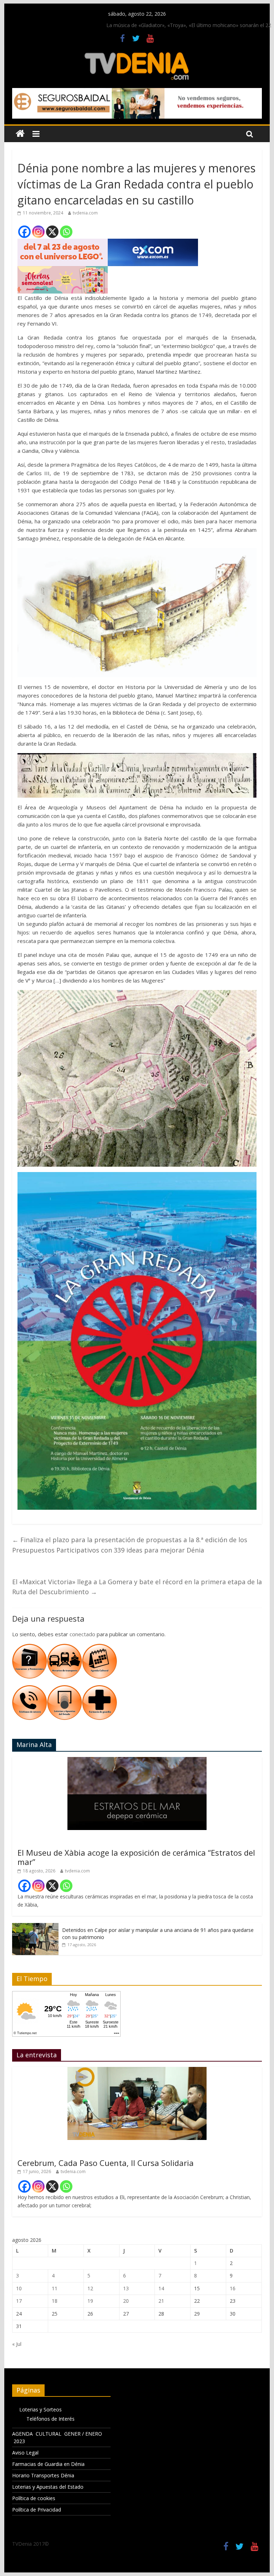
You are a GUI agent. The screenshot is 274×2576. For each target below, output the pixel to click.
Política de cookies (34, 2498)
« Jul (17, 2344)
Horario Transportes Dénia (43, 2475)
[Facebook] (24, 232)
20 (126, 2301)
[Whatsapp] (66, 232)
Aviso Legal (25, 2453)
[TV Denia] (20, 134)
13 (126, 2288)
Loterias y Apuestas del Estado (48, 2487)
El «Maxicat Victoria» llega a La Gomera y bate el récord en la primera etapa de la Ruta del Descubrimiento (137, 1587)
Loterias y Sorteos (40, 2409)
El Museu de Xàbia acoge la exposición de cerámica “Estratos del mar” (136, 1857)
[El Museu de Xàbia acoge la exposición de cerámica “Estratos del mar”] (137, 1761)
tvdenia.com (85, 213)
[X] (52, 232)
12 (90, 2288)
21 (161, 2301)
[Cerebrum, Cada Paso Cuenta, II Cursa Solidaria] (137, 2071)
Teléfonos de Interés (50, 2419)
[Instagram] (38, 232)
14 (161, 2288)
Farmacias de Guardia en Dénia (48, 2464)
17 (19, 2301)
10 (19, 2288)
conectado (82, 1634)
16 (233, 2288)
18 (55, 2301)
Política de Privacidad (37, 2510)
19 (90, 2301)
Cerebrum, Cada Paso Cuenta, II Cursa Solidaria (106, 2163)
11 (55, 2288)
